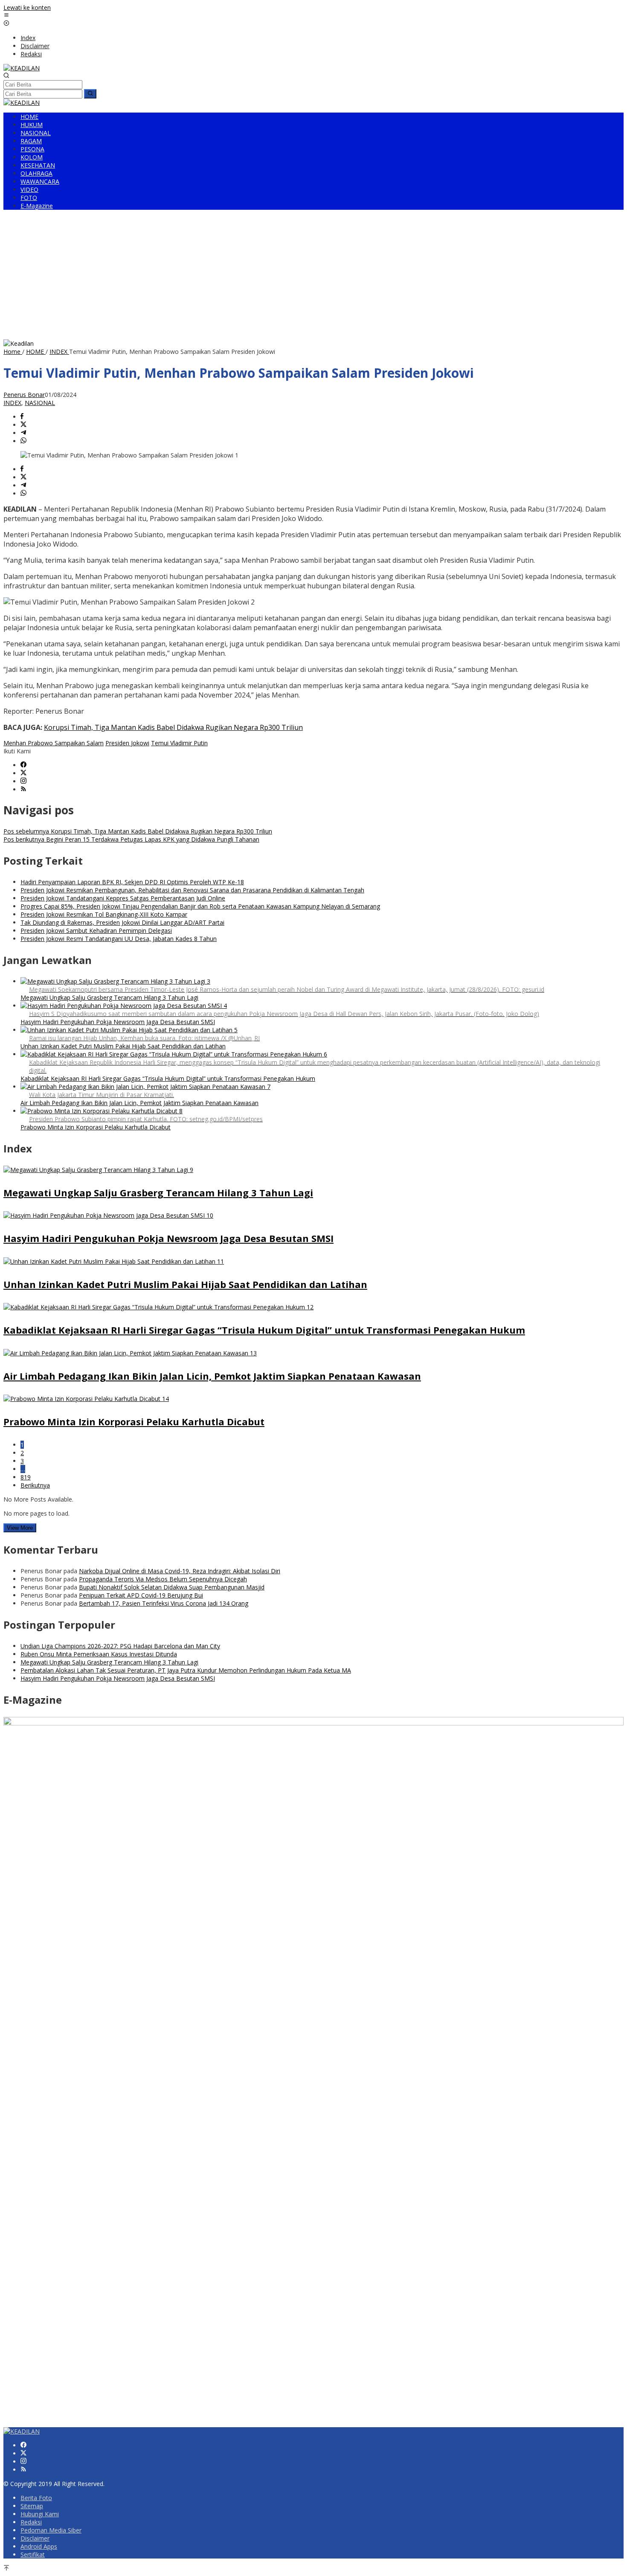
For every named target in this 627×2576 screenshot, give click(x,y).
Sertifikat (33, 2554)
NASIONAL (40, 403)
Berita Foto (36, 2498)
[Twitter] (23, 773)
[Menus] (6, 16)
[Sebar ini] (22, 417)
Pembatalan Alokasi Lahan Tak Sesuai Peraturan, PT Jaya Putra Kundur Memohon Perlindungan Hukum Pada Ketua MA (186, 1670)
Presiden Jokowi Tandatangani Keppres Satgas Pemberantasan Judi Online (123, 898)
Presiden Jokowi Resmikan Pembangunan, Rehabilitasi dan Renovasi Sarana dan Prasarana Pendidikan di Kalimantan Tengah (192, 890)
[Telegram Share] (23, 433)
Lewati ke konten (27, 7)
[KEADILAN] (22, 68)
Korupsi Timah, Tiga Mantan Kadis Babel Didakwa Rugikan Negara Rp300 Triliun (173, 727)
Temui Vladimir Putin (179, 743)
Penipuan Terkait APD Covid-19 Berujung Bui (141, 1595)
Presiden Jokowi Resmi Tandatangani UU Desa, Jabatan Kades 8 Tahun (119, 939)
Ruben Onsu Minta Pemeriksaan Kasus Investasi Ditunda (99, 1654)
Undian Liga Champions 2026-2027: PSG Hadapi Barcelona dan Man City (120, 1646)
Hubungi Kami (40, 2514)
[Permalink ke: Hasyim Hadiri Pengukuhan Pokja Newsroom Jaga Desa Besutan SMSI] (108, 1215)
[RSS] (23, 789)
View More (20, 1528)
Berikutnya (35, 1485)
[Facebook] (23, 765)
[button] (90, 94)
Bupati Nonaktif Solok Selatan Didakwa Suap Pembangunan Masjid (172, 1587)
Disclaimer (35, 2538)
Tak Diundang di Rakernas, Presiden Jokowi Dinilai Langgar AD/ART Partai (122, 922)
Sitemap (32, 2506)
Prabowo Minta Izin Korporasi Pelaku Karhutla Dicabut (96, 1127)
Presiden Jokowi (127, 743)
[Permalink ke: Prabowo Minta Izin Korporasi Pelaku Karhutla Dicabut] (86, 1399)
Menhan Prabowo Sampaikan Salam (54, 743)
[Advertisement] (313, 275)
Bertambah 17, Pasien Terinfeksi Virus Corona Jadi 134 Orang (164, 1603)
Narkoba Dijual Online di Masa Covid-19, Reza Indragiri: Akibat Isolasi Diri (180, 1571)
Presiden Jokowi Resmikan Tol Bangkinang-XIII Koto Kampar (104, 914)
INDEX (12, 403)
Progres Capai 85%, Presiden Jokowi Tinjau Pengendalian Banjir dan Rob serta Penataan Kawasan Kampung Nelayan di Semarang (200, 906)
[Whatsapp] (23, 441)
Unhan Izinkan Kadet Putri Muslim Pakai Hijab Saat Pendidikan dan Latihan (123, 1046)
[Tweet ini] (23, 425)
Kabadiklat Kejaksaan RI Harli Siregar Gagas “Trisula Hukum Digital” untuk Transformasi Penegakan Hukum (168, 1078)
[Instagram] (23, 781)
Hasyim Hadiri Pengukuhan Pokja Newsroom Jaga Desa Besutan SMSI (118, 1022)
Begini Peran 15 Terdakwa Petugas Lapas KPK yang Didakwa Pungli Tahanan (131, 839)
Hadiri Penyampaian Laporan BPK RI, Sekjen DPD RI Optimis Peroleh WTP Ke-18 (132, 882)
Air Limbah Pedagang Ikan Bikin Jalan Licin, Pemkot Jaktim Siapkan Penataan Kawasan (139, 1103)
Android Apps (39, 2546)
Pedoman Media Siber (51, 2530)
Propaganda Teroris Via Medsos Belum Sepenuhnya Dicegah (163, 1579)
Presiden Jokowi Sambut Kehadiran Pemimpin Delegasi (96, 931)
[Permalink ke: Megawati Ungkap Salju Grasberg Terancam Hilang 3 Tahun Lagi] (98, 1170)
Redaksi (31, 2522)
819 (26, 1477)
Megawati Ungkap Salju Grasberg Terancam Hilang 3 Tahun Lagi (109, 997)
